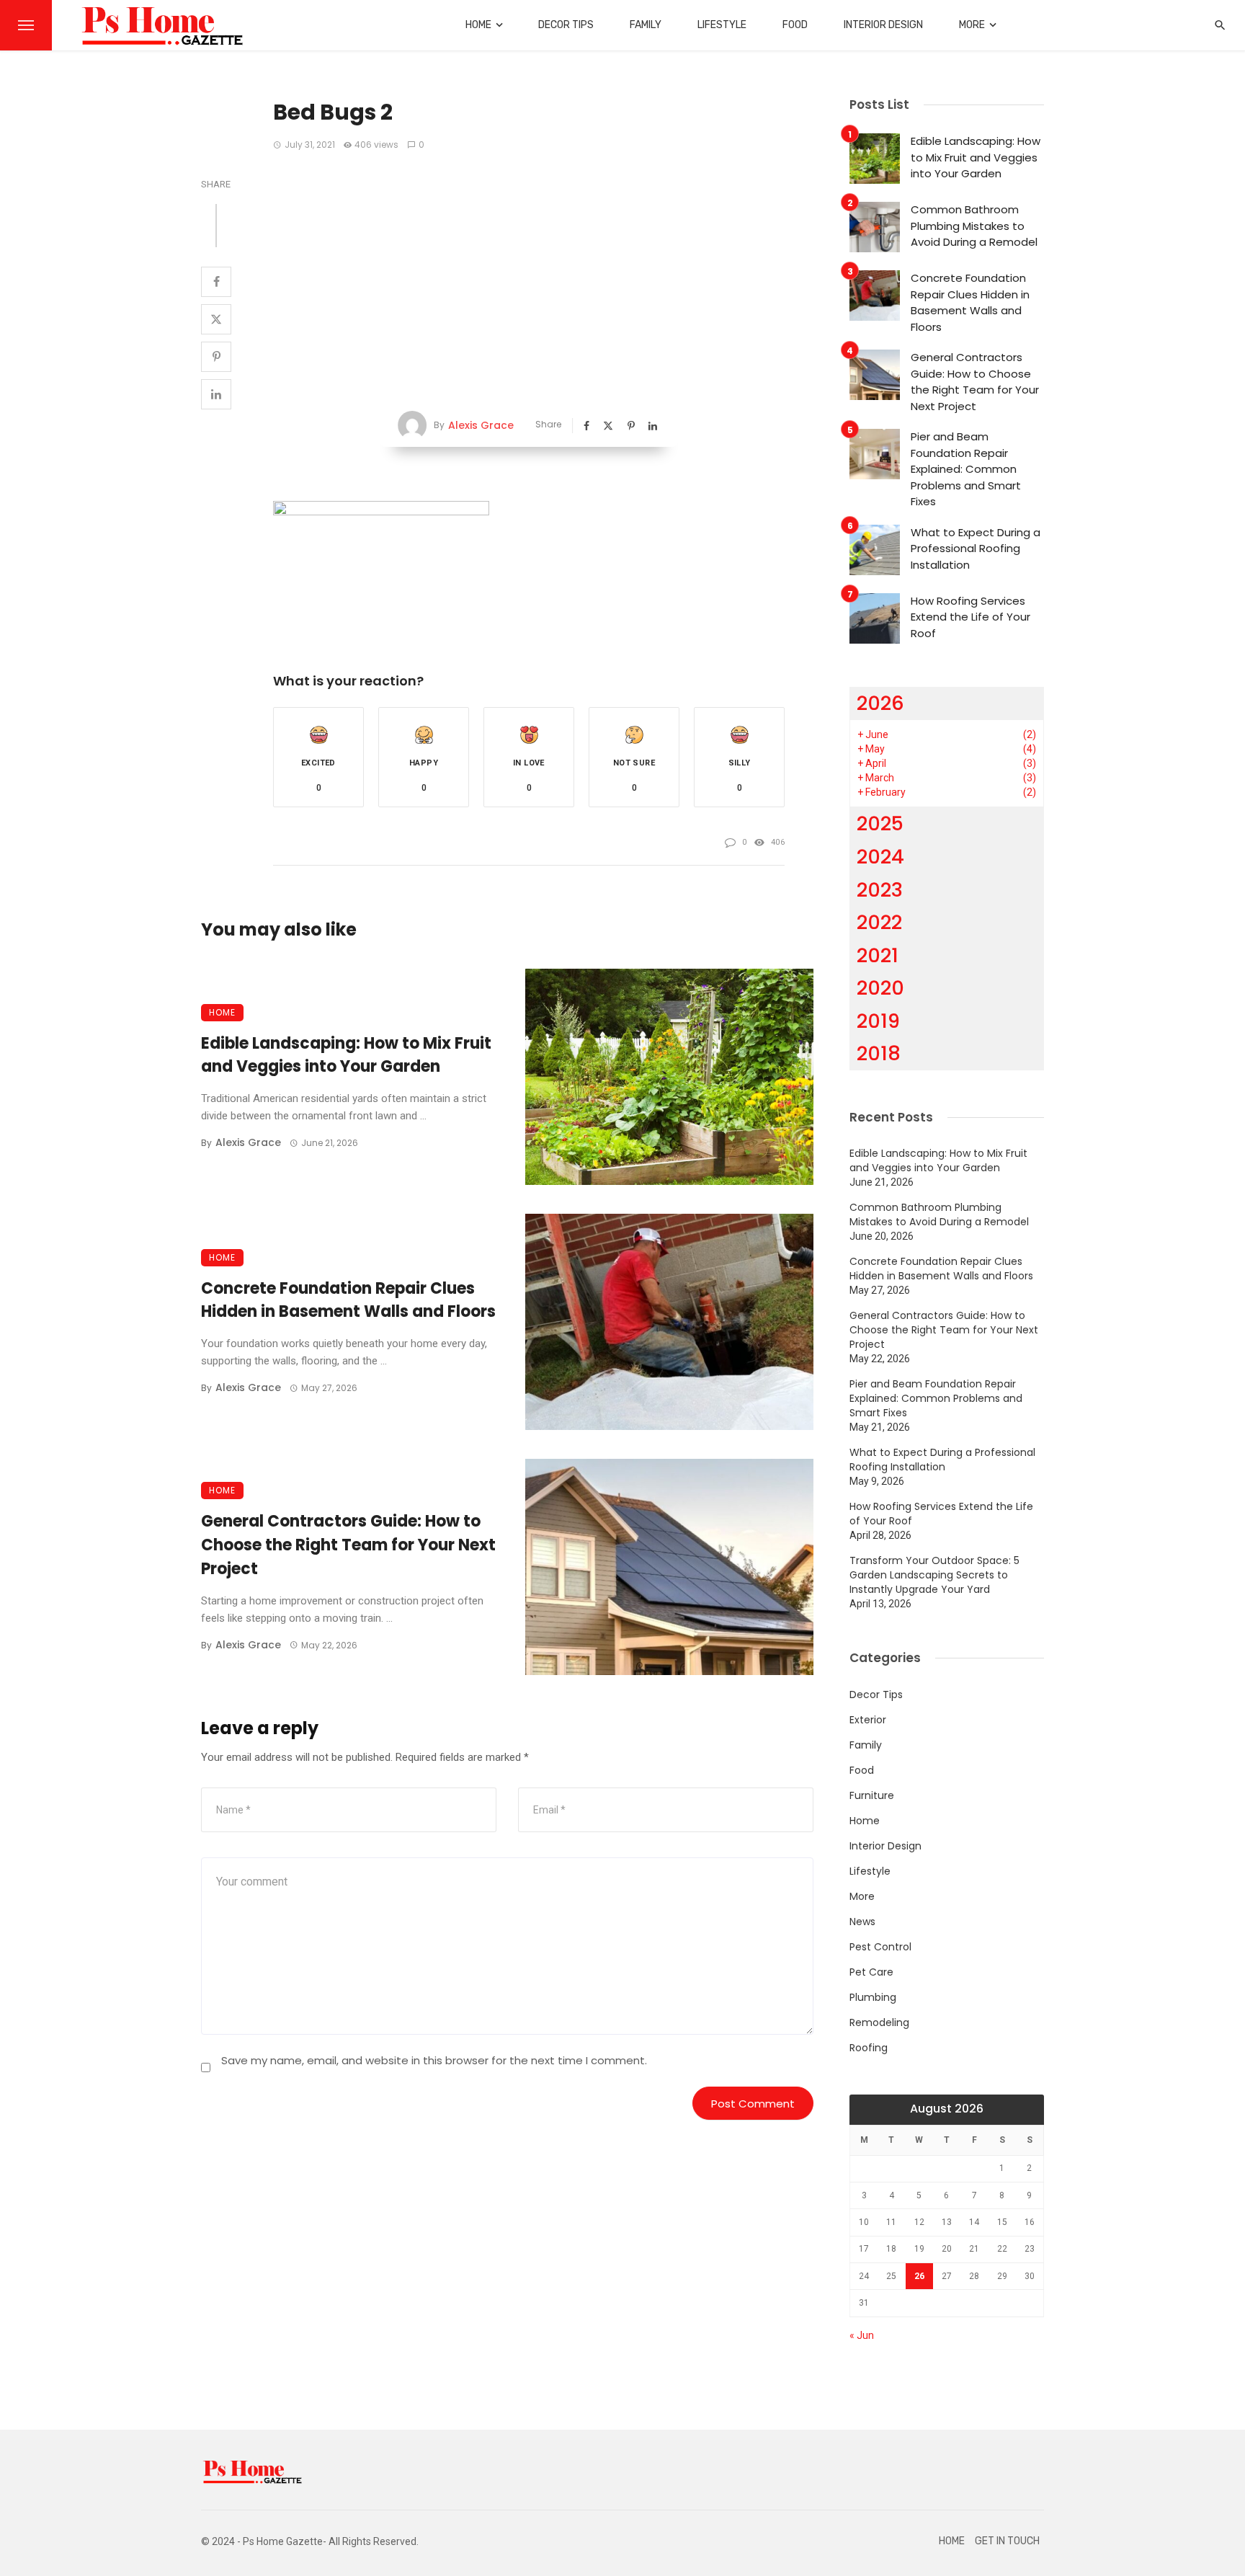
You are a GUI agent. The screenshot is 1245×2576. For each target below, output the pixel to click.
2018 (879, 1053)
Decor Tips (566, 25)
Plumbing (873, 1997)
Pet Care (871, 1972)
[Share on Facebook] (216, 282)
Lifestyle (722, 25)
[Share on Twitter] (216, 319)
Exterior (868, 1720)
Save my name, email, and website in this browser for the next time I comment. (434, 2060)
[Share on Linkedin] (216, 394)
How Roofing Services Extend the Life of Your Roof (970, 617)
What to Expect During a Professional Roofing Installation (976, 548)
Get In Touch (1007, 2541)
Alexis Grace (481, 425)
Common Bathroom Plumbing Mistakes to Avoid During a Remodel (974, 226)
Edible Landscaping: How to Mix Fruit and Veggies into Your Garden (346, 1055)
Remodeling (879, 2022)
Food (795, 25)
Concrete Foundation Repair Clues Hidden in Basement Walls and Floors (348, 1300)
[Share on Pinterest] (216, 357)
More (972, 25)
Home (478, 25)
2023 (880, 890)
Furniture (872, 1795)
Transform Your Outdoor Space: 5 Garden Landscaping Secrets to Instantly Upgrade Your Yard (934, 1575)
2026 (880, 703)
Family (646, 25)
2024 (880, 857)
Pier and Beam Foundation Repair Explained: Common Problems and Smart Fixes (966, 469)
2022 (879, 922)
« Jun (862, 2335)
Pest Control (880, 1947)
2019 (878, 1021)
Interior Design (883, 25)
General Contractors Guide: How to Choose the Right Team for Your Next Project (348, 1545)
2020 (880, 988)
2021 (878, 955)
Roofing (869, 2048)
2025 (880, 823)
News (862, 1922)
